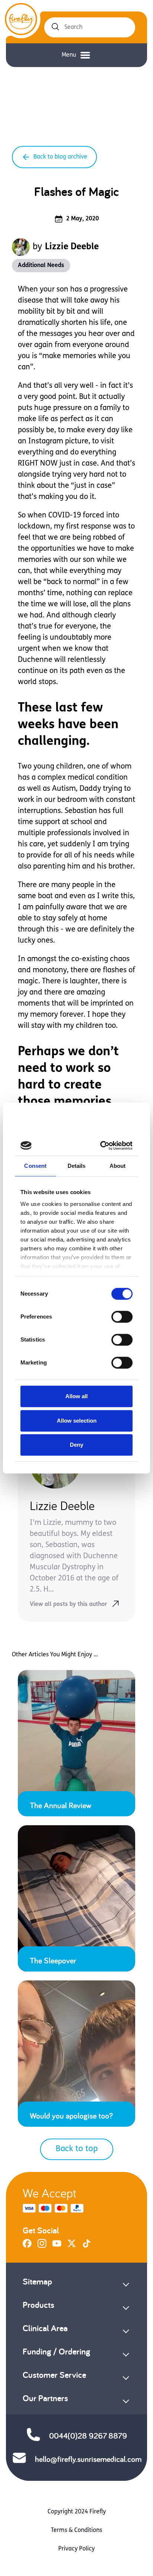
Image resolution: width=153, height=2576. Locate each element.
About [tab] (118, 1166)
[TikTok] (87, 2246)
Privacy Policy (76, 2549)
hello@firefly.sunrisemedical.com (88, 2459)
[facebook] (27, 2246)
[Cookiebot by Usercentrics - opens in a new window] (102, 1146)
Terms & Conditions (76, 2530)
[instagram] (42, 2246)
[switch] (122, 1317)
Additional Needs (41, 266)
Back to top (77, 2149)
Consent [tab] (35, 1166)
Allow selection (77, 1421)
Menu (69, 55)
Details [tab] (77, 1166)
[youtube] (57, 2246)
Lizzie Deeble (72, 247)
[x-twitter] (72, 2246)
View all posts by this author (68, 1604)
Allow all (76, 1396)
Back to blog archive (60, 157)
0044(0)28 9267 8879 (88, 2436)
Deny (76, 1445)
